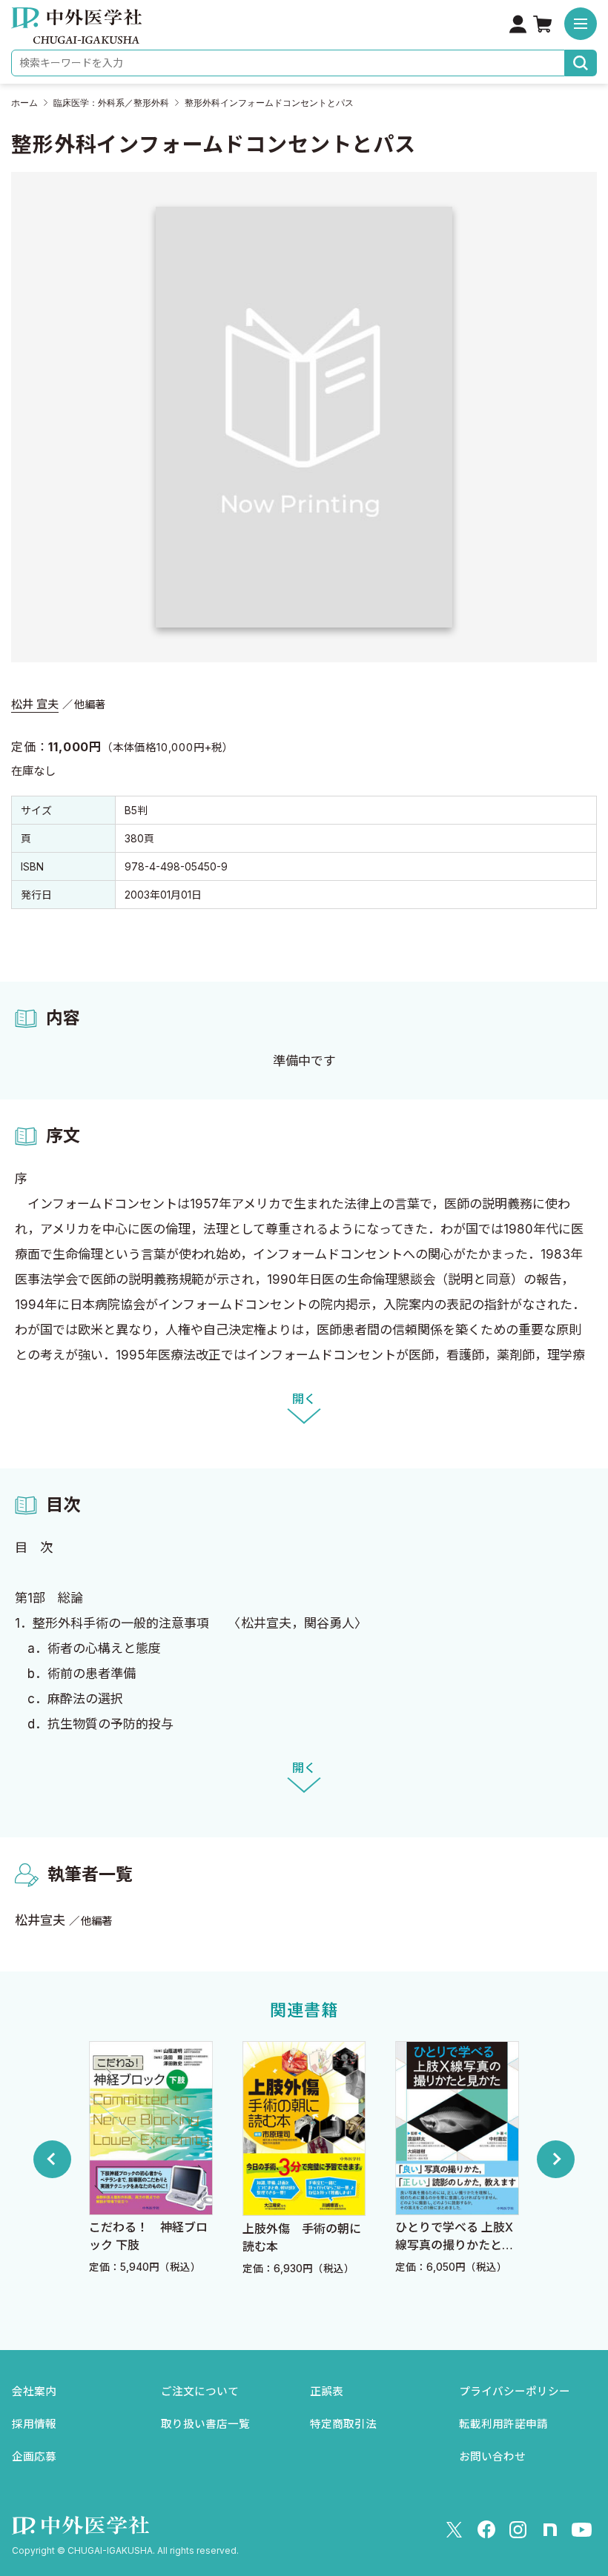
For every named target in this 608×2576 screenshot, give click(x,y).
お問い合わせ (492, 2457)
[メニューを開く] (581, 24)
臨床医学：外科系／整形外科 (111, 103)
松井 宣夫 (35, 704)
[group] (151, 2159)
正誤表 (327, 2392)
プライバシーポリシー (515, 2392)
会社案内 (34, 2392)
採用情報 (34, 2424)
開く (304, 1399)
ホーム (24, 103)
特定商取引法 (343, 2424)
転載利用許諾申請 (503, 2424)
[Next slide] (556, 2159)
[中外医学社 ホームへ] (76, 33)
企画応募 (34, 2457)
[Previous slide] (52, 2159)
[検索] (581, 63)
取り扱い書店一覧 (205, 2424)
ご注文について (200, 2392)
